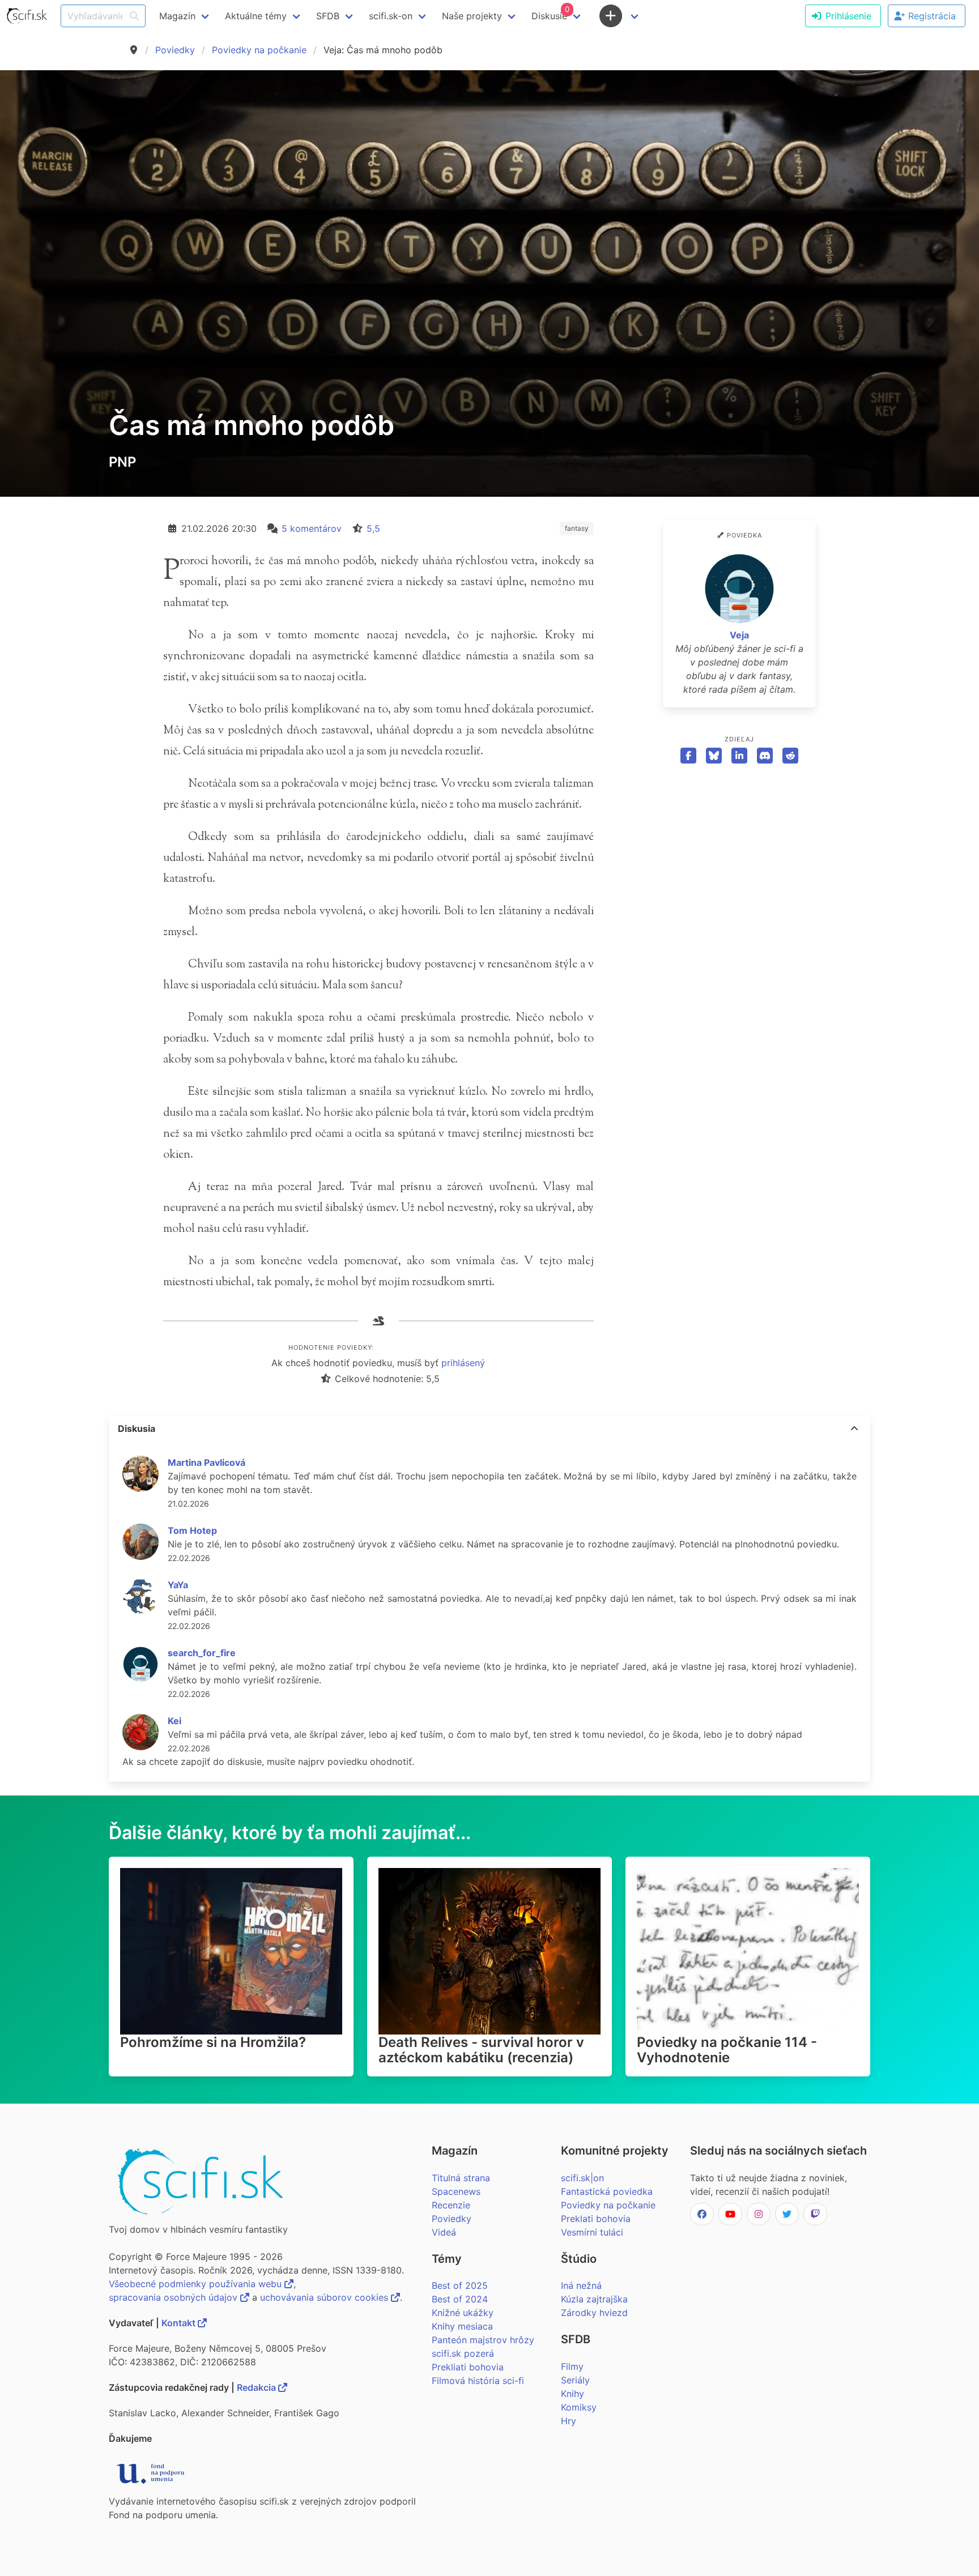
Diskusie (550, 13)
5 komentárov (312, 528)
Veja (739, 635)
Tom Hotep (192, 1530)
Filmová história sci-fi (478, 2381)
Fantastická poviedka (607, 2191)
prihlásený (463, 1363)
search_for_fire (202, 1653)
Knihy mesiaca (462, 2326)
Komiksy (579, 2407)
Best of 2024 (460, 2299)
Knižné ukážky (463, 2313)
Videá (444, 2232)
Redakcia (257, 2387)
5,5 (373, 528)
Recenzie (451, 2205)
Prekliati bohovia (468, 2367)
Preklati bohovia (596, 2219)
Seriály (575, 2380)
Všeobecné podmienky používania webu (197, 2284)
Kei (174, 1721)
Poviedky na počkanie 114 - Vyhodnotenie (727, 2050)
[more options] (854, 1428)
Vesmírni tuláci (592, 2232)
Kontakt (180, 2323)
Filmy (572, 2366)
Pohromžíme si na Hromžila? (213, 2042)
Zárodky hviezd (594, 2313)
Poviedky (175, 50)
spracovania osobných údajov (174, 2297)
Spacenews (456, 2191)
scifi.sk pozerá (463, 2353)
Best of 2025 (460, 2285)
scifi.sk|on (582, 2178)
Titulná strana (461, 2178)
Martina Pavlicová (207, 1462)
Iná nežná (581, 2285)
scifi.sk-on (391, 16)
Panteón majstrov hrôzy (483, 2340)
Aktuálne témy (256, 16)
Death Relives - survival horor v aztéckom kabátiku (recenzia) (481, 2050)
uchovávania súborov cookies (325, 2297)
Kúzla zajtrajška (594, 2299)
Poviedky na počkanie (259, 50)
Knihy (572, 2394)
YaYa (178, 1585)
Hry (569, 2421)
